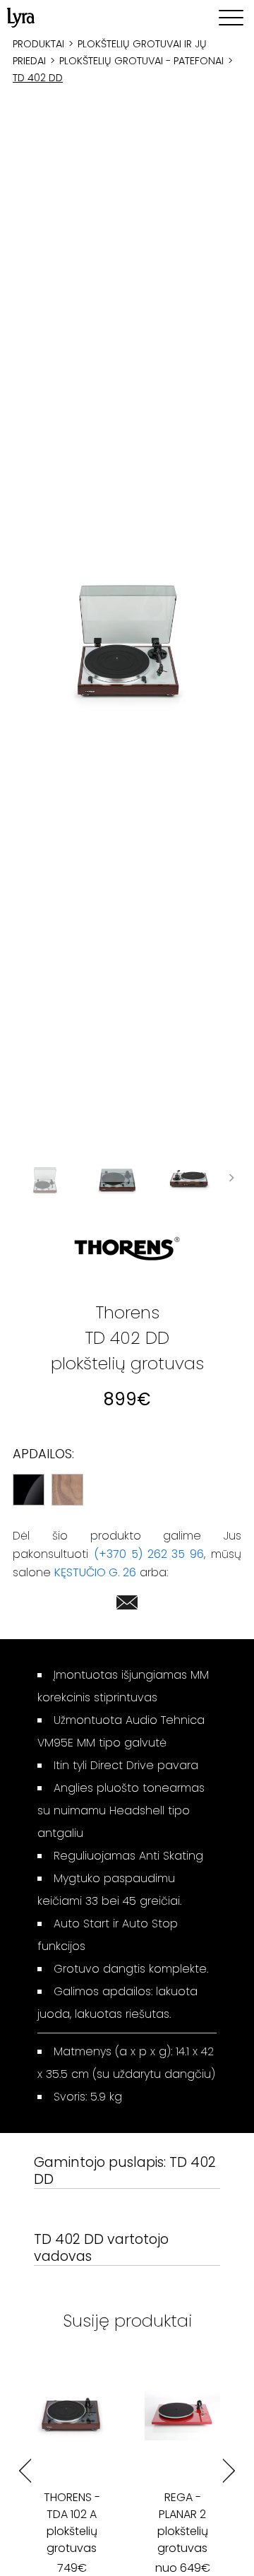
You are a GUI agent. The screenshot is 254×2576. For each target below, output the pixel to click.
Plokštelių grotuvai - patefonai (141, 61)
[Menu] (231, 18)
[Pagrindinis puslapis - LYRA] (21, 18)
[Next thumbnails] (231, 1180)
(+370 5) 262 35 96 (149, 1554)
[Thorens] (127, 1249)
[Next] (229, 2471)
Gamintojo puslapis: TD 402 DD (125, 2172)
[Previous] (25, 2471)
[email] (127, 1605)
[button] (127, 640)
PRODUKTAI (38, 44)
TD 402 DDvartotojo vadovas (101, 2249)
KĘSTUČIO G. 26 (95, 1572)
